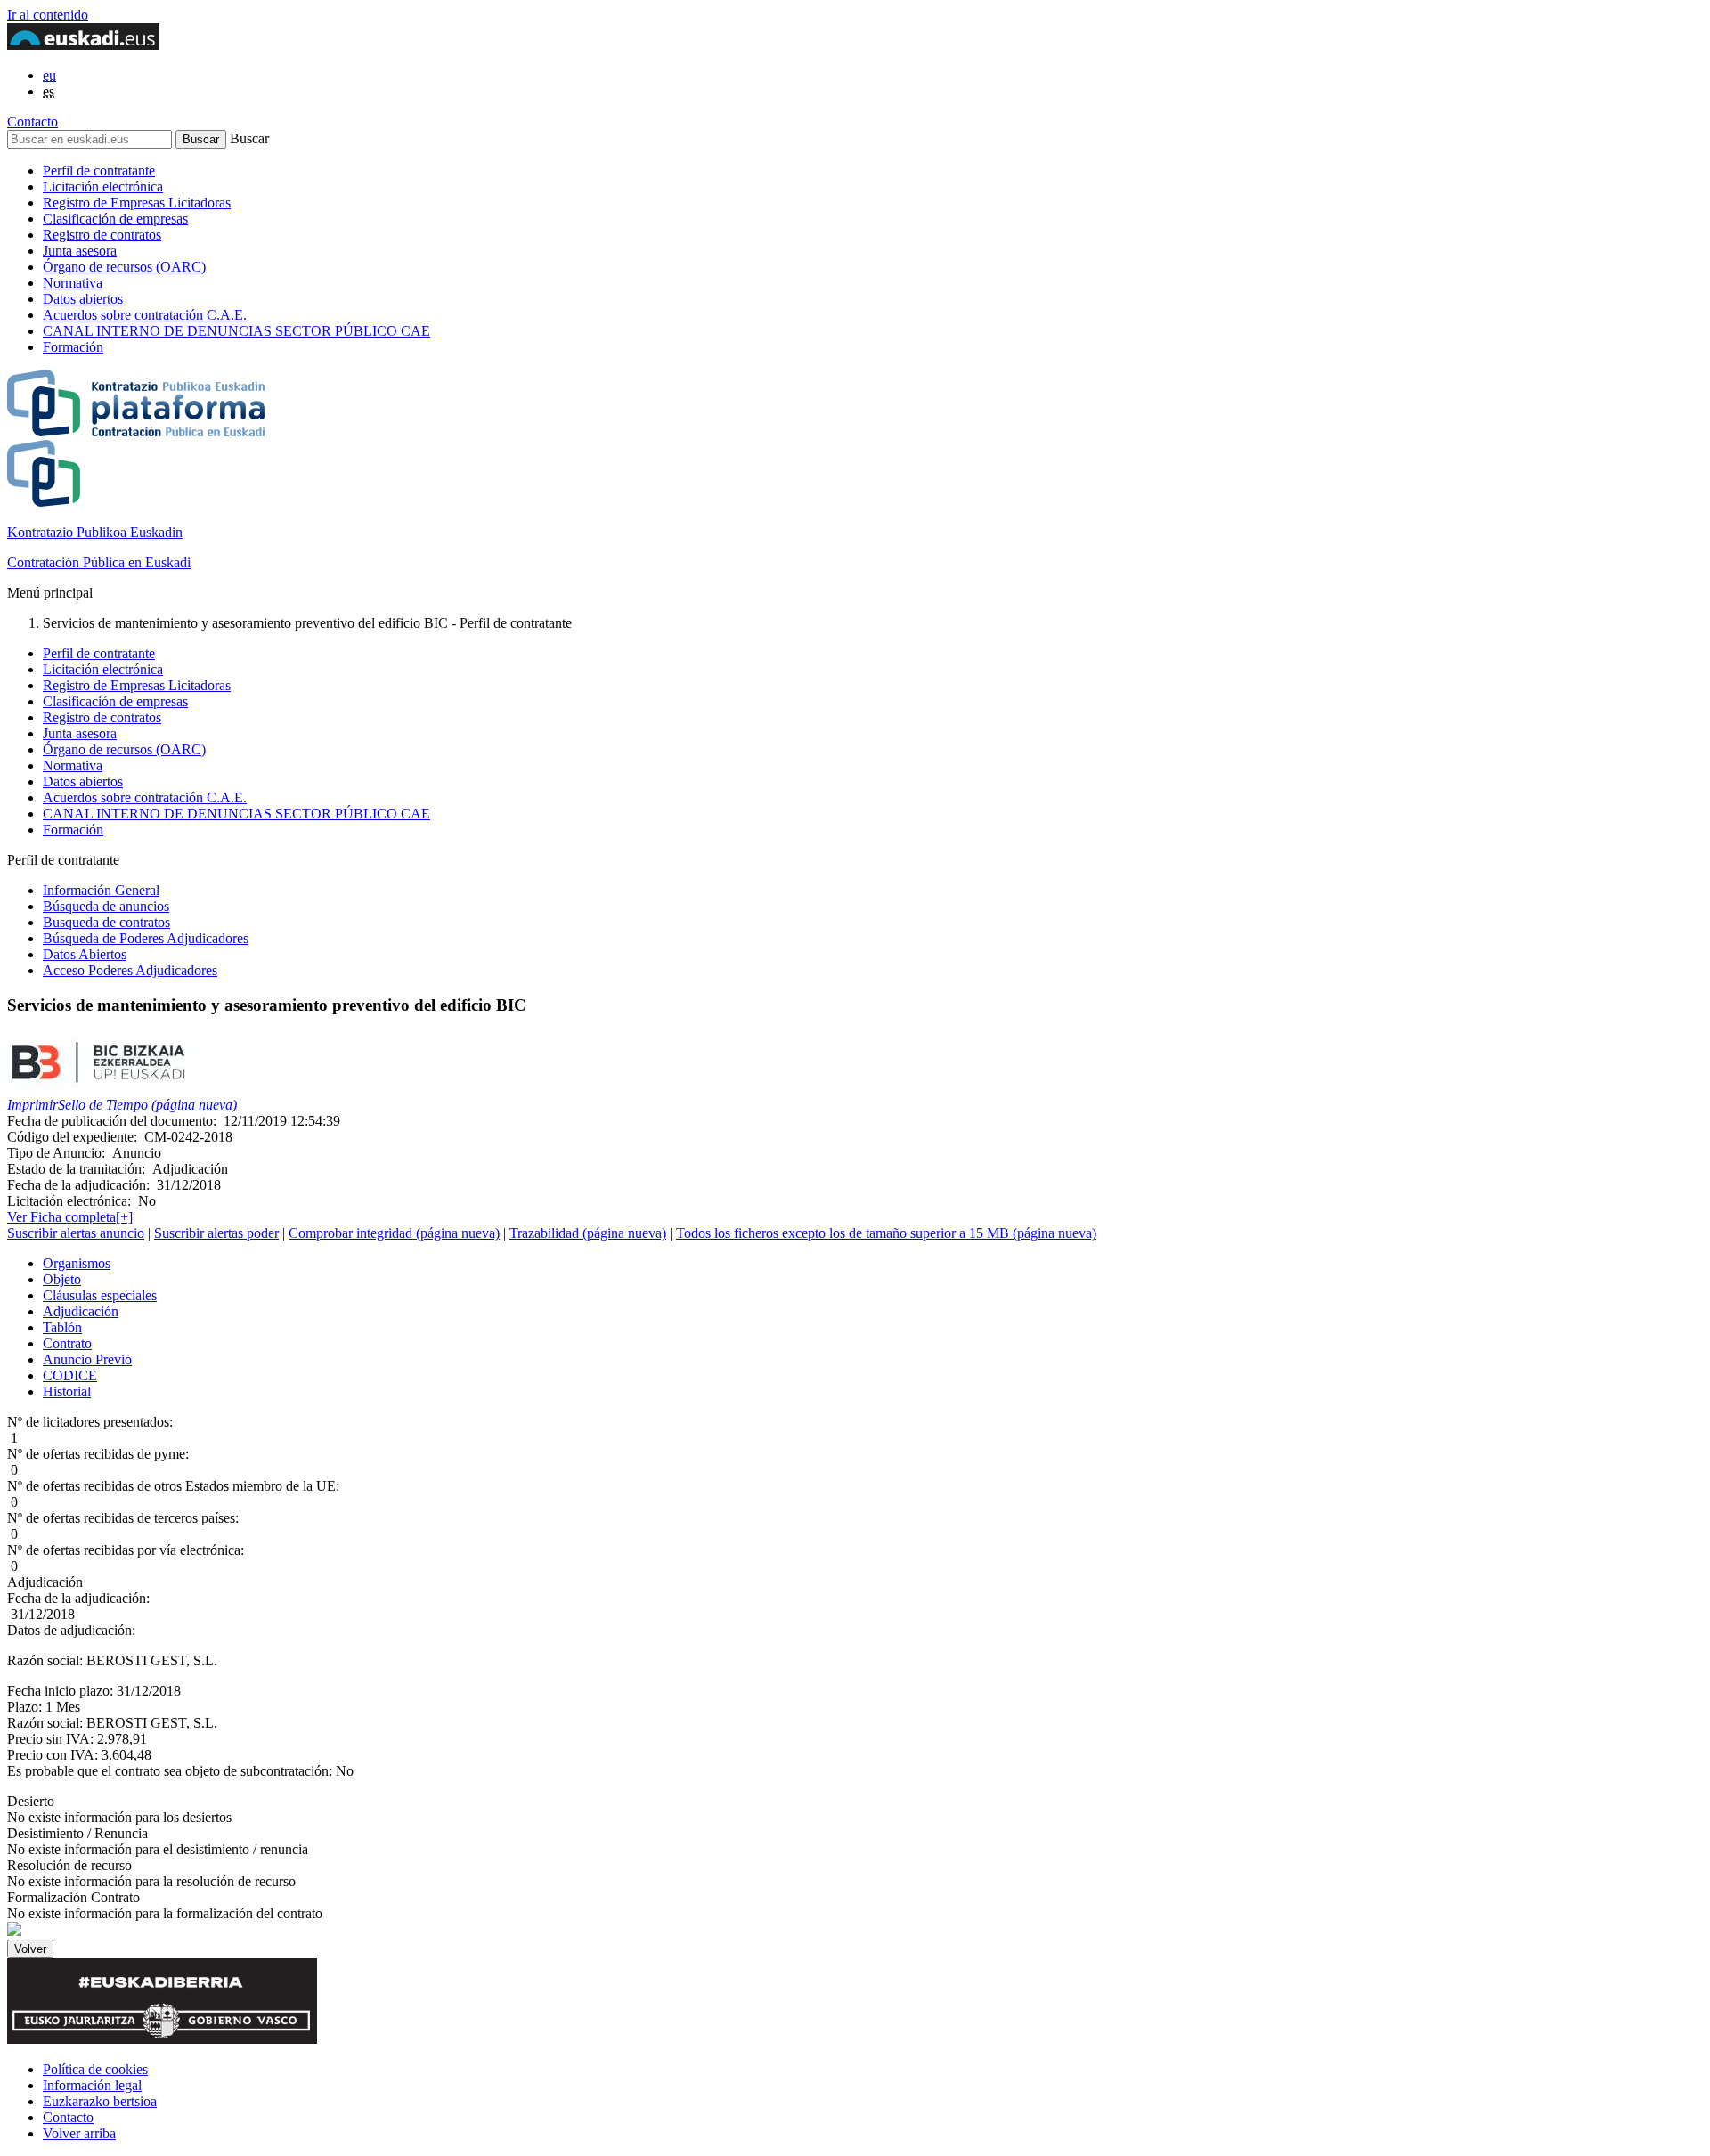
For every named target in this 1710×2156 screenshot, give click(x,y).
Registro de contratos (102, 235)
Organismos (77, 1263)
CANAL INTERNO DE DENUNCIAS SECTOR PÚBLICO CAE (236, 331)
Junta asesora (80, 251)
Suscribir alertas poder (216, 1233)
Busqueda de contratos (106, 922)
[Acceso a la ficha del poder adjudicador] (99, 1089)
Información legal (92, 2085)
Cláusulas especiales (100, 1295)
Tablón (62, 1327)
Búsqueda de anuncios (106, 906)
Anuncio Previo (87, 1359)
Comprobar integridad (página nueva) (394, 1233)
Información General (101, 890)
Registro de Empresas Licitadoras (137, 203)
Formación (73, 347)
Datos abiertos (83, 299)
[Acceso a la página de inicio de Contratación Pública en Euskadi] (14, 1931)
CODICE (70, 1375)
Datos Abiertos (85, 954)
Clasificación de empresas (115, 219)
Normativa (73, 283)
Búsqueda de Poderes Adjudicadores (146, 938)
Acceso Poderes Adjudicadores (130, 970)
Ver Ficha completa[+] (70, 1217)
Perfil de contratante (99, 171)
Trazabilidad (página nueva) (588, 1233)
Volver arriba (79, 2133)
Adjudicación (81, 1311)
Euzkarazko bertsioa (100, 2101)
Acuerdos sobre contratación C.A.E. (145, 315)
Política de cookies (95, 2069)
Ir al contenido (48, 15)
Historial (67, 1391)
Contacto (33, 122)
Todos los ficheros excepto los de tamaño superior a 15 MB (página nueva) (886, 1233)
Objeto (62, 1279)
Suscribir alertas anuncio (76, 1233)
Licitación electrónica (103, 187)
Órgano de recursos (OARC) (124, 267)
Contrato (67, 1343)
